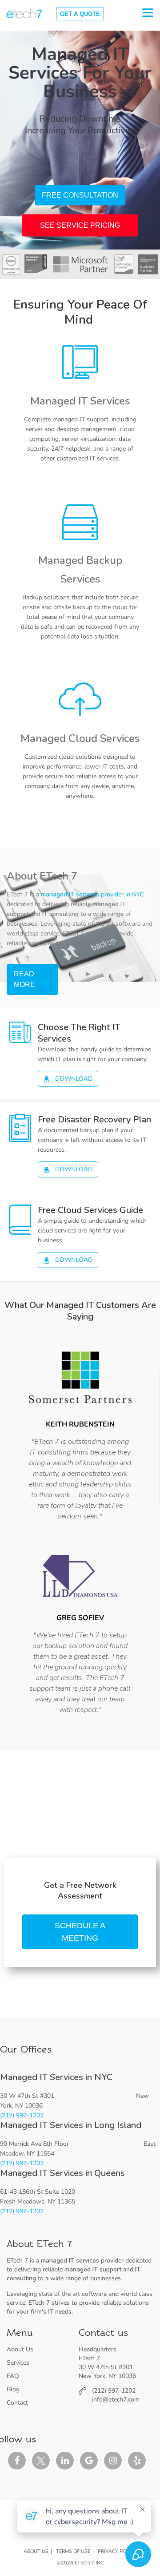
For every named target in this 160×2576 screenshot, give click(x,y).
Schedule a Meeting (80, 1932)
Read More (24, 979)
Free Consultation (80, 195)
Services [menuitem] (18, 2363)
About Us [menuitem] (20, 2349)
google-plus (89, 2461)
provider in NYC (92, 894)
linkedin (65, 2461)
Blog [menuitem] (13, 2389)
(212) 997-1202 (22, 2115)
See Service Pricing (80, 225)
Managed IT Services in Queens (62, 2173)
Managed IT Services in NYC (56, 2077)
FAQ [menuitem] (13, 2376)
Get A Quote (80, 14)
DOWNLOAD (73, 1079)
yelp (137, 2461)
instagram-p (113, 2461)
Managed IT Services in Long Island (71, 2125)
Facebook (17, 2461)
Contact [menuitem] (17, 2403)
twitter (41, 2461)
